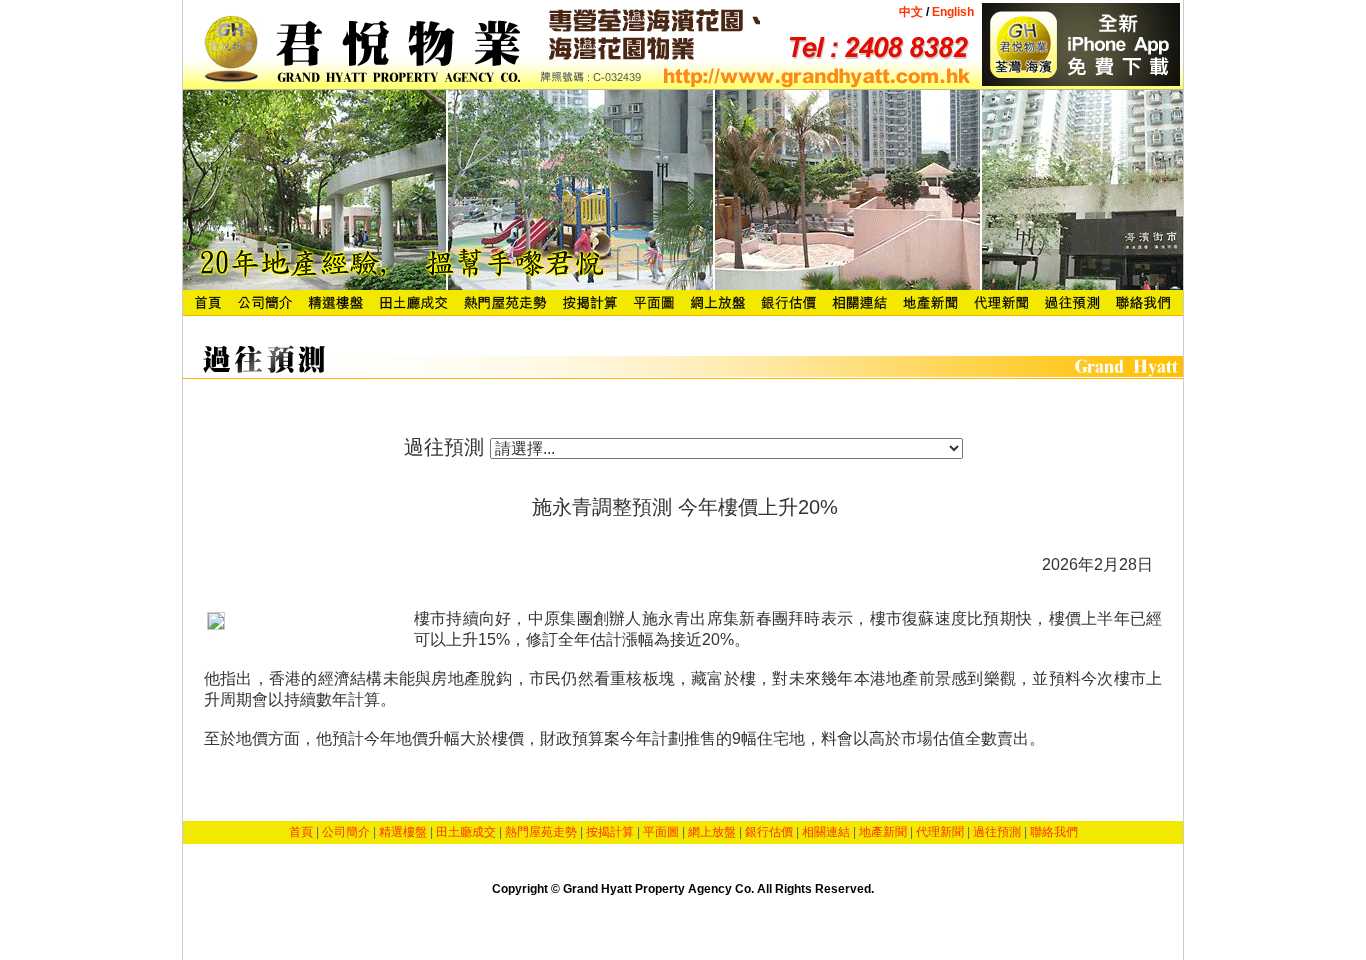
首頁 (301, 832)
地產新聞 (883, 832)
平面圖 (661, 832)
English (951, 12)
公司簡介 (346, 832)
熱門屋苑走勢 (541, 832)
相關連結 (826, 832)
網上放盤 (712, 832)
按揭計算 (610, 832)
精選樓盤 (403, 832)
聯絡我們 (1054, 832)
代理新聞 (940, 832)
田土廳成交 (466, 832)
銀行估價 (769, 832)
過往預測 (997, 832)
